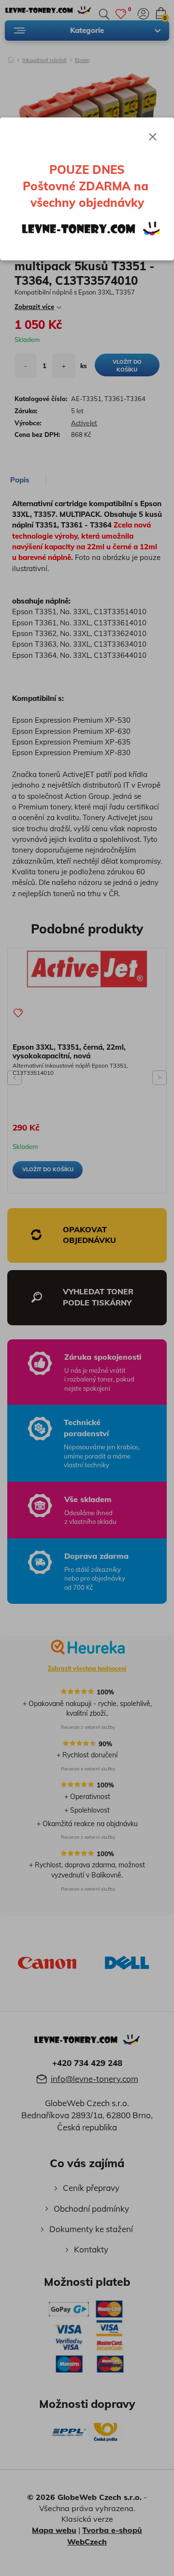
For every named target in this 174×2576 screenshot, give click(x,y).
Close (153, 137)
